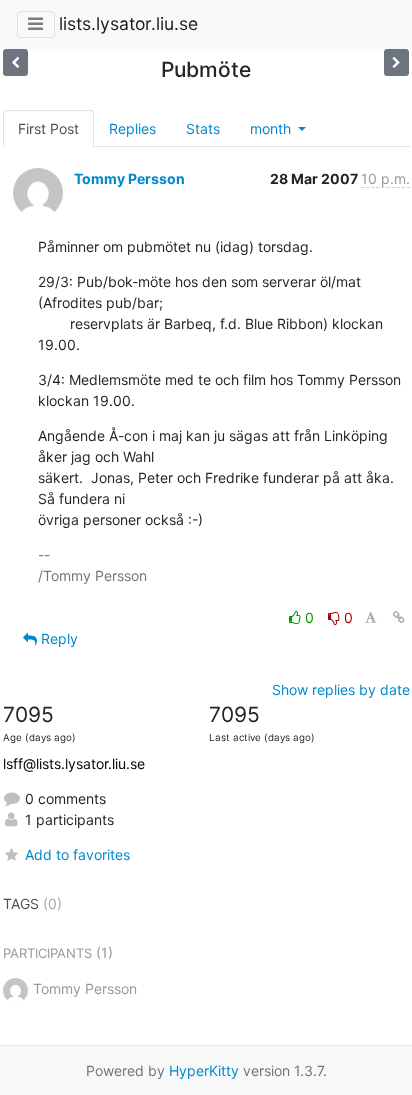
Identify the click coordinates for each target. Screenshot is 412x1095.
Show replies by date (341, 689)
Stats (203, 128)
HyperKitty (204, 1070)
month (272, 128)
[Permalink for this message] (399, 617)
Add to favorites (77, 854)
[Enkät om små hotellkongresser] (396, 62)
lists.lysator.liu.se (128, 23)
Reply (57, 638)
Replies (132, 128)
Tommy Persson (129, 178)
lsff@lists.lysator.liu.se (74, 763)
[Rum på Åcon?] (15, 62)
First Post (48, 128)
